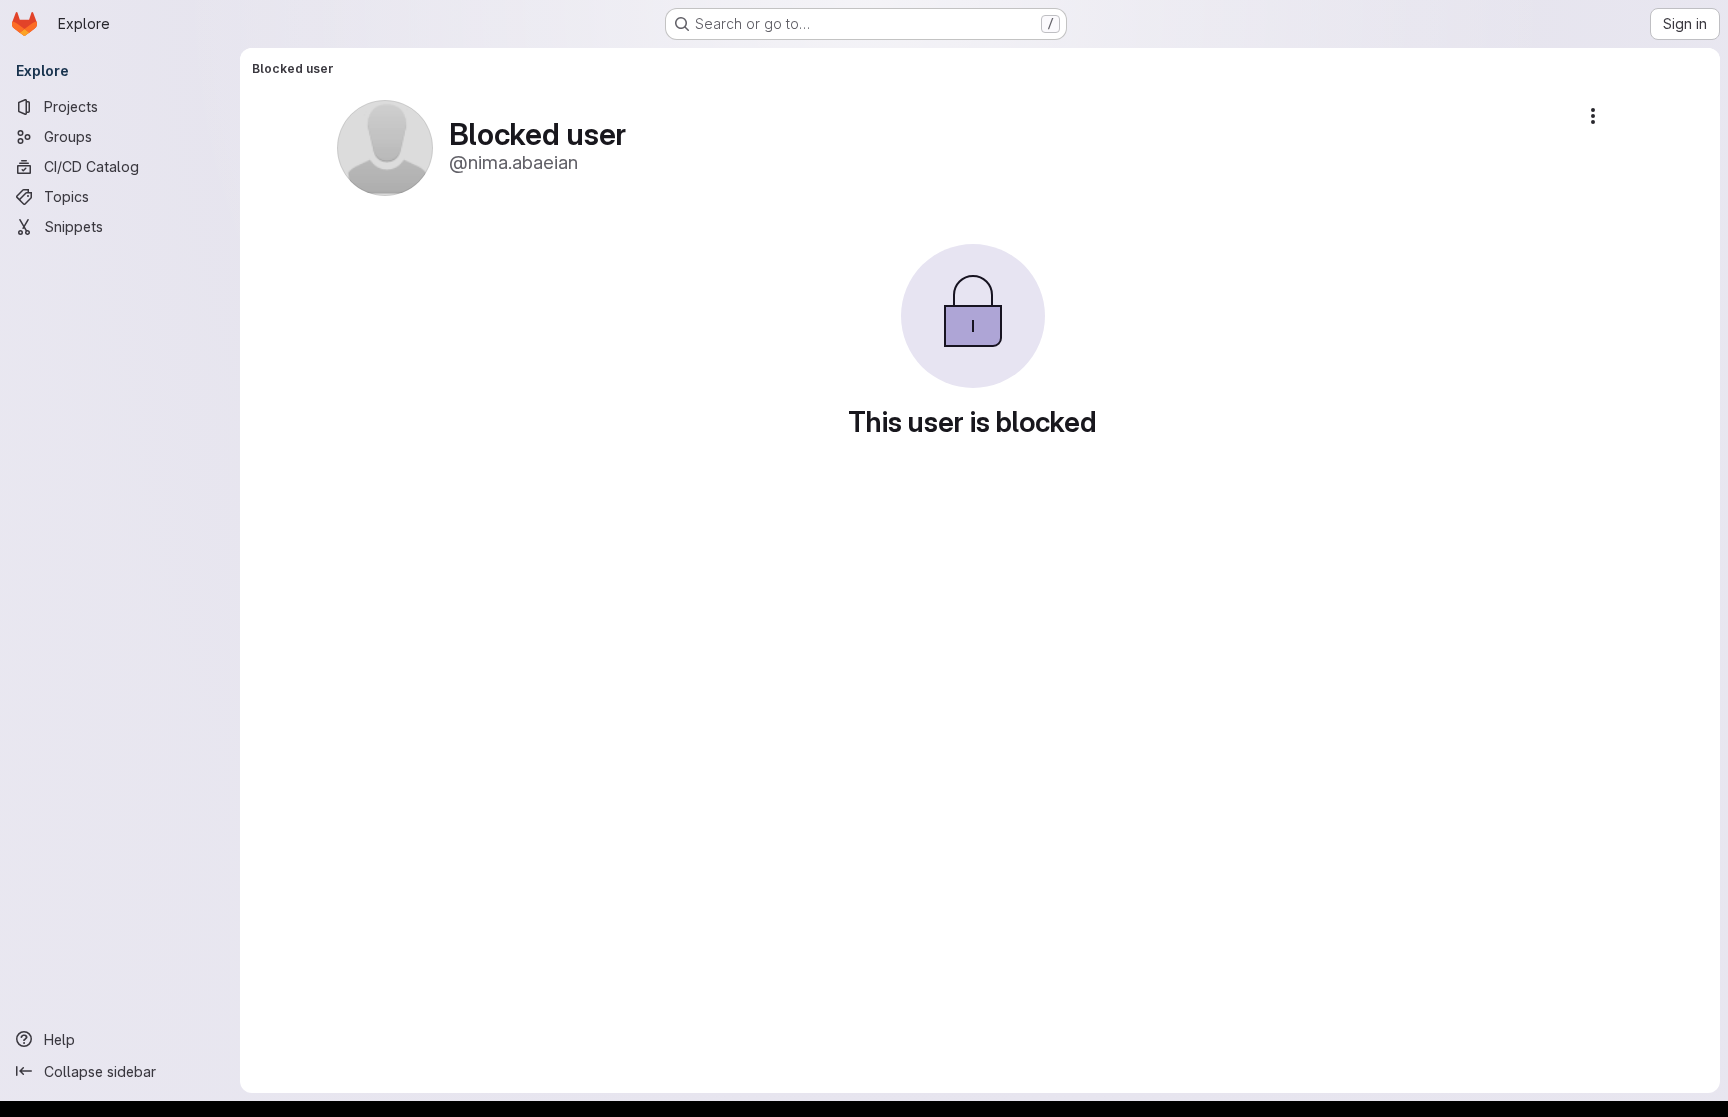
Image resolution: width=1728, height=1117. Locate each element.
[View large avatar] (385, 146)
